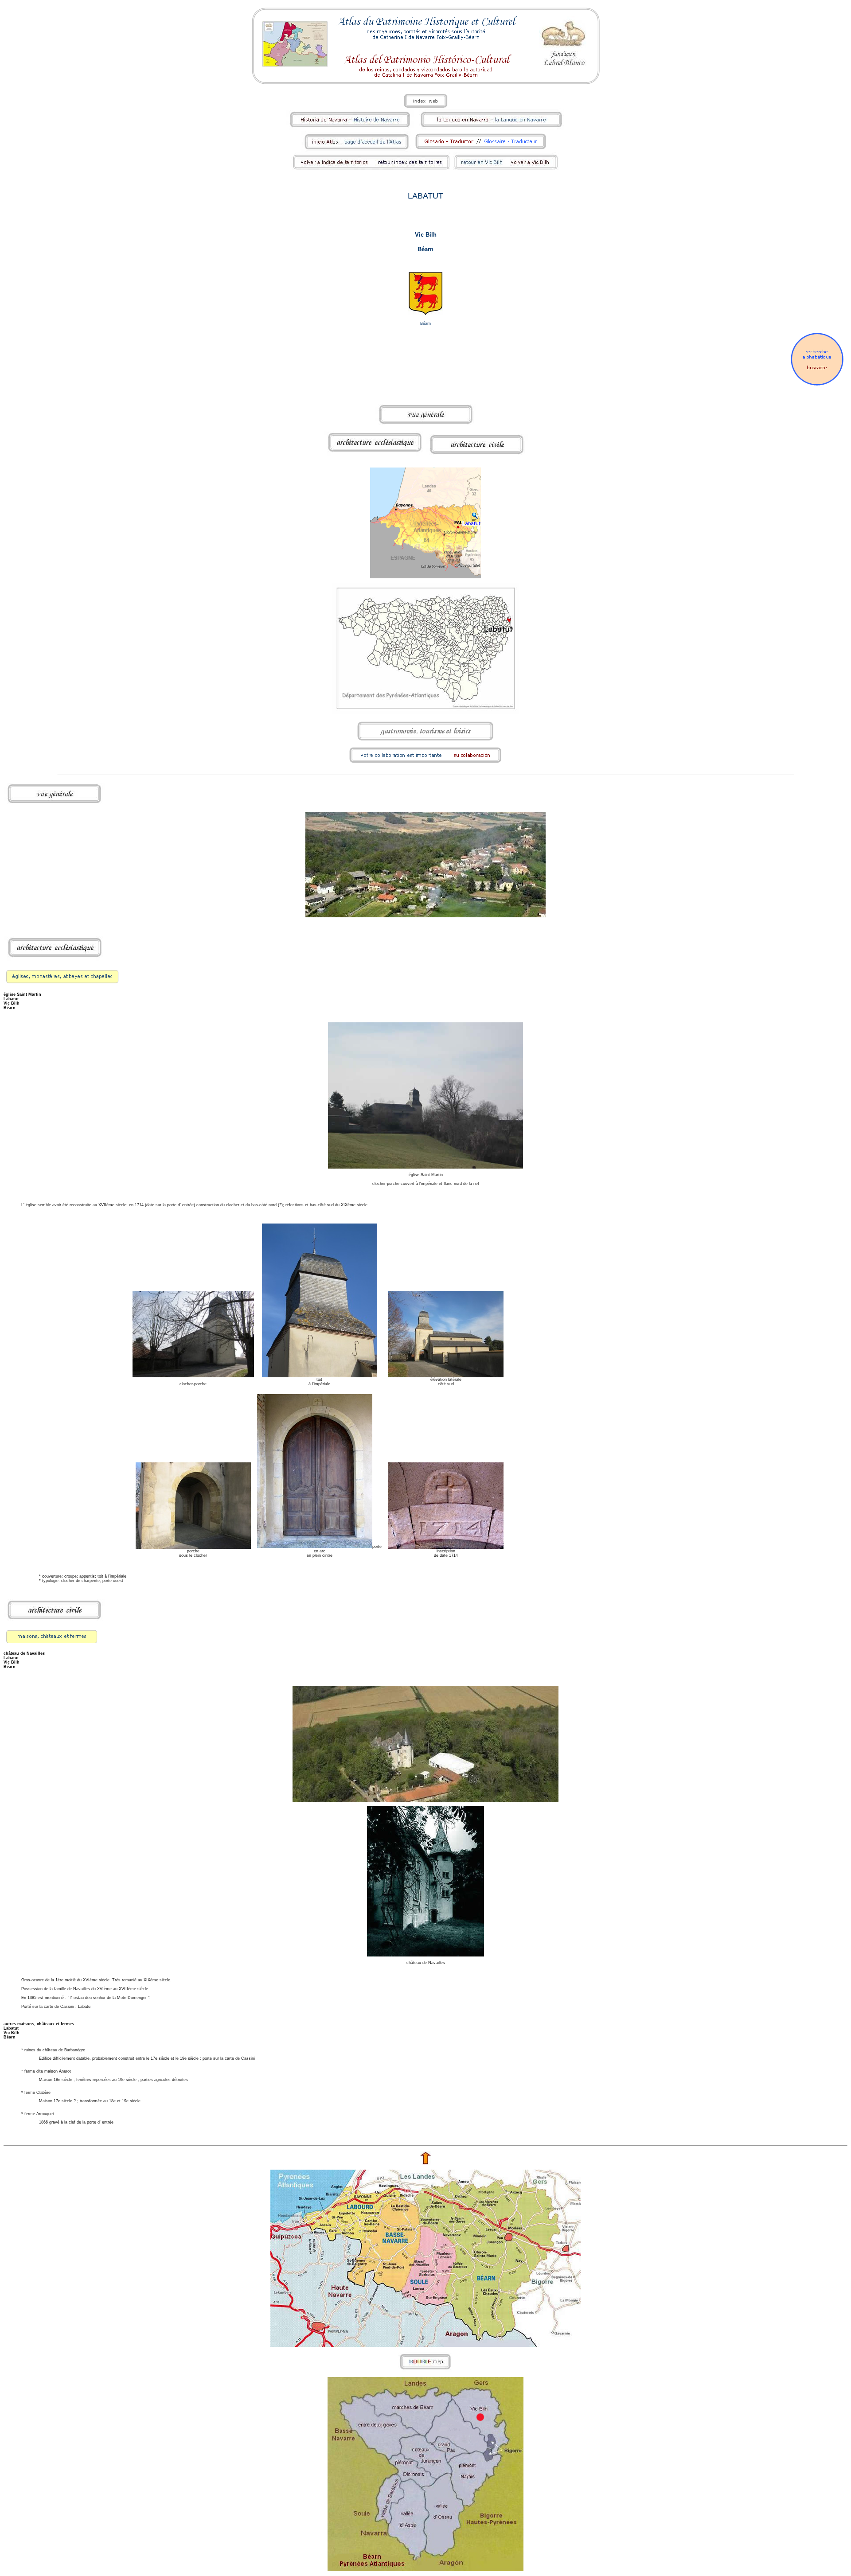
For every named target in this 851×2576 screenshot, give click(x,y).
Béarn (425, 249)
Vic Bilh (426, 235)
